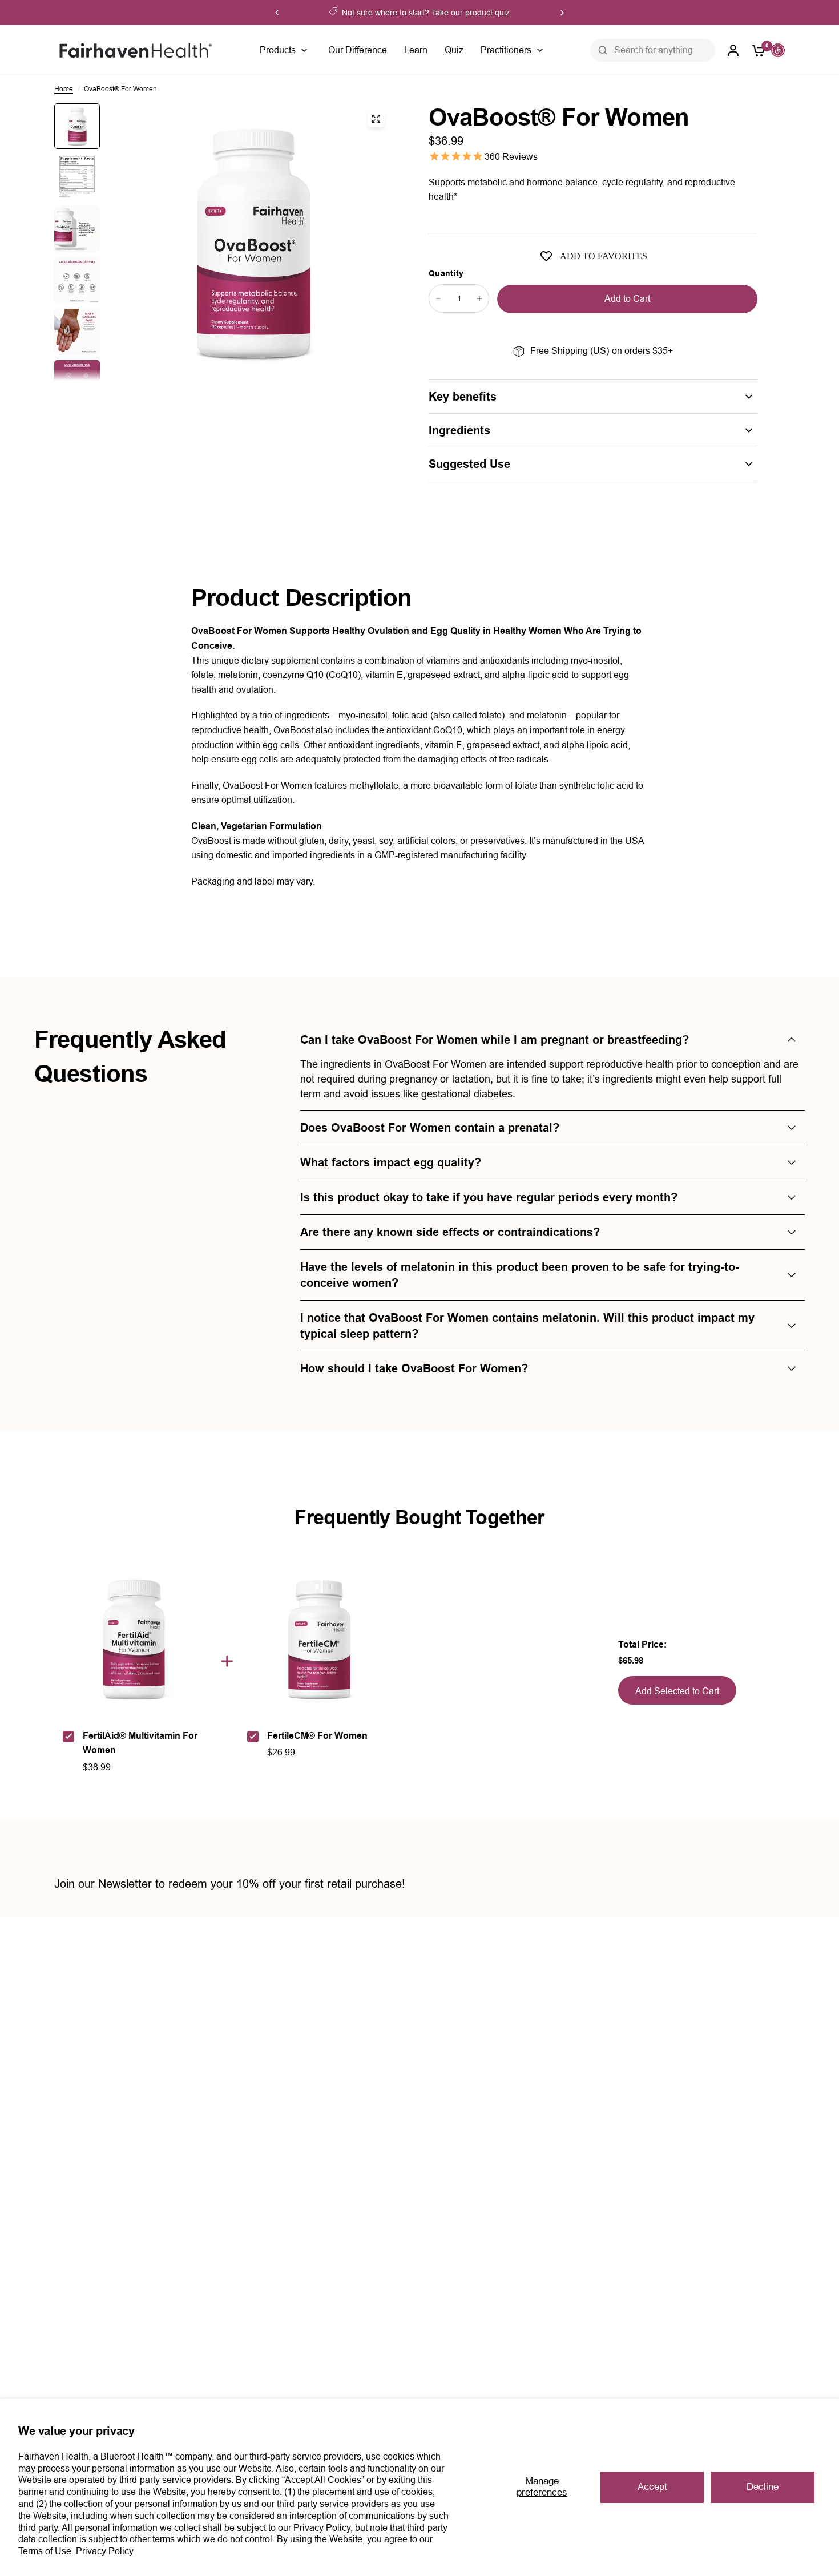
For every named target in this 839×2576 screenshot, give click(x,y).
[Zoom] (376, 119)
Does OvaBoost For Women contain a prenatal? (430, 1128)
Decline (763, 2487)
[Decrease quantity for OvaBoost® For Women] (438, 298)
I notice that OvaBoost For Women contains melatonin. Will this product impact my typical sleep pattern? (527, 1326)
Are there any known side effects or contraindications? (450, 1232)
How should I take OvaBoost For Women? (414, 1368)
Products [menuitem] (278, 50)
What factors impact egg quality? (391, 1162)
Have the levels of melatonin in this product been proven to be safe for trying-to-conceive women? (520, 1275)
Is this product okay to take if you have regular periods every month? (489, 1197)
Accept (652, 2487)
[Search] (603, 50)
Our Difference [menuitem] (358, 50)
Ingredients (459, 430)
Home (64, 89)
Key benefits (463, 397)
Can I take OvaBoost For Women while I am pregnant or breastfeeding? (495, 1040)
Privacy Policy (105, 2551)
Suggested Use (469, 464)
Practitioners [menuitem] (506, 50)
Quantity (446, 273)
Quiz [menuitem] (454, 50)
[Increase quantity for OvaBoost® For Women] (479, 298)
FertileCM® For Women (317, 1736)
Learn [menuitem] (416, 50)
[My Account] (733, 50)
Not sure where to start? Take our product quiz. (427, 13)
